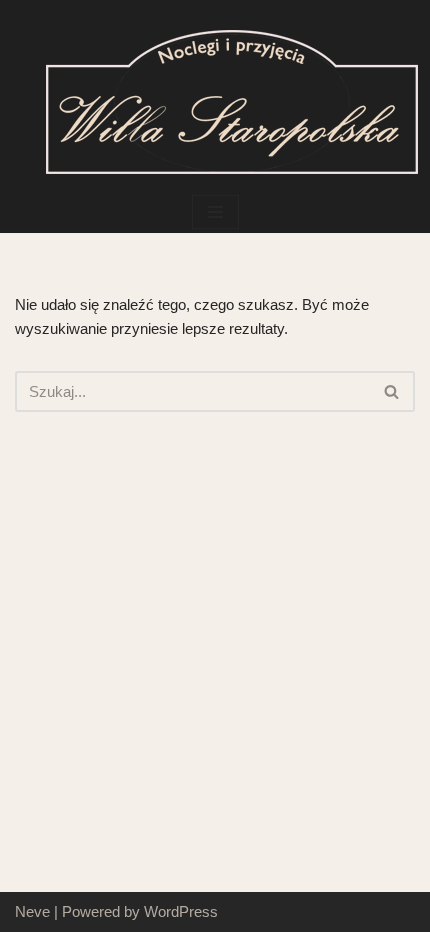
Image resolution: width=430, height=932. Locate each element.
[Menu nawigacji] (215, 212)
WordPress (181, 911)
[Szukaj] (392, 391)
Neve (32, 911)
